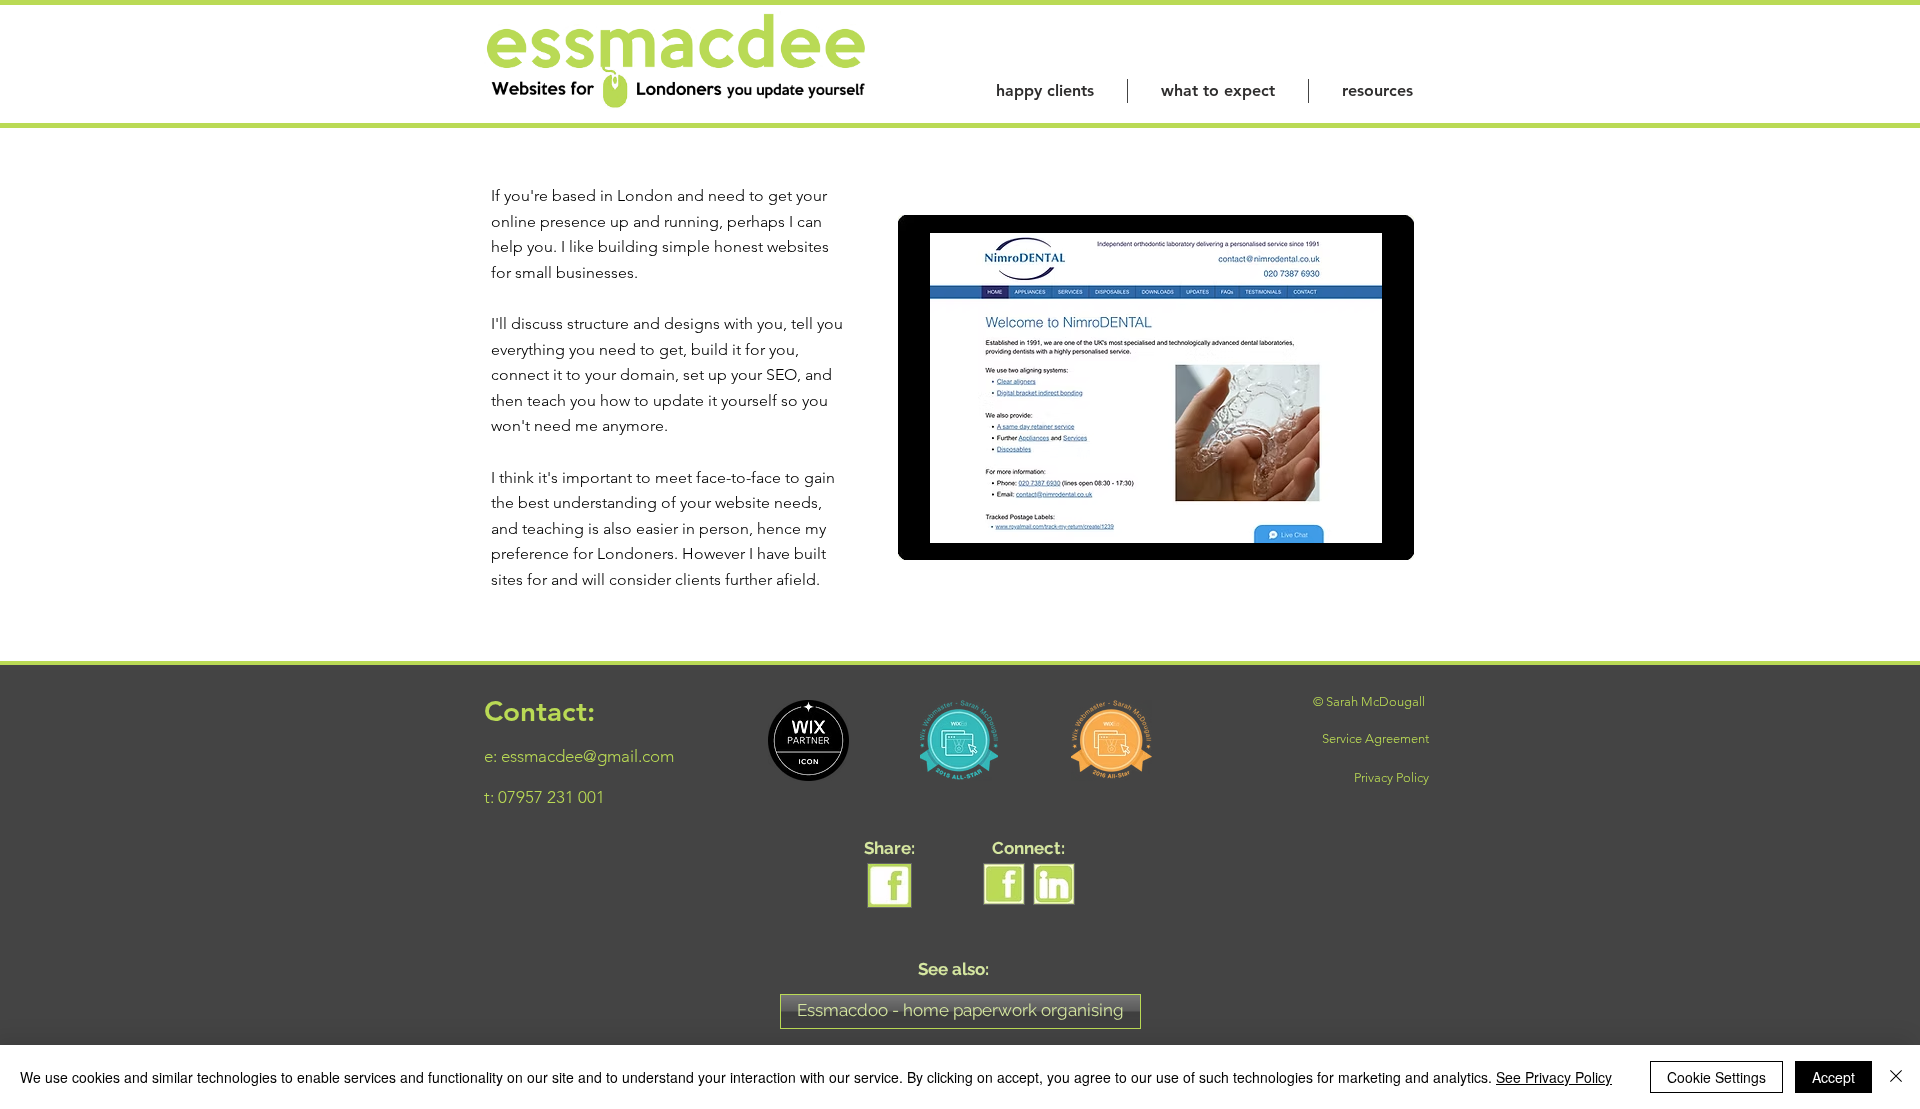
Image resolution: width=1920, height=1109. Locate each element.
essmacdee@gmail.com (587, 756)
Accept (1833, 1077)
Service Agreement (1375, 738)
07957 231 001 (551, 797)
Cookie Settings (1716, 1077)
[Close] (1896, 1077)
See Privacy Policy (1554, 1077)
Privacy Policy (1391, 777)
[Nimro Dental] (1156, 388)
